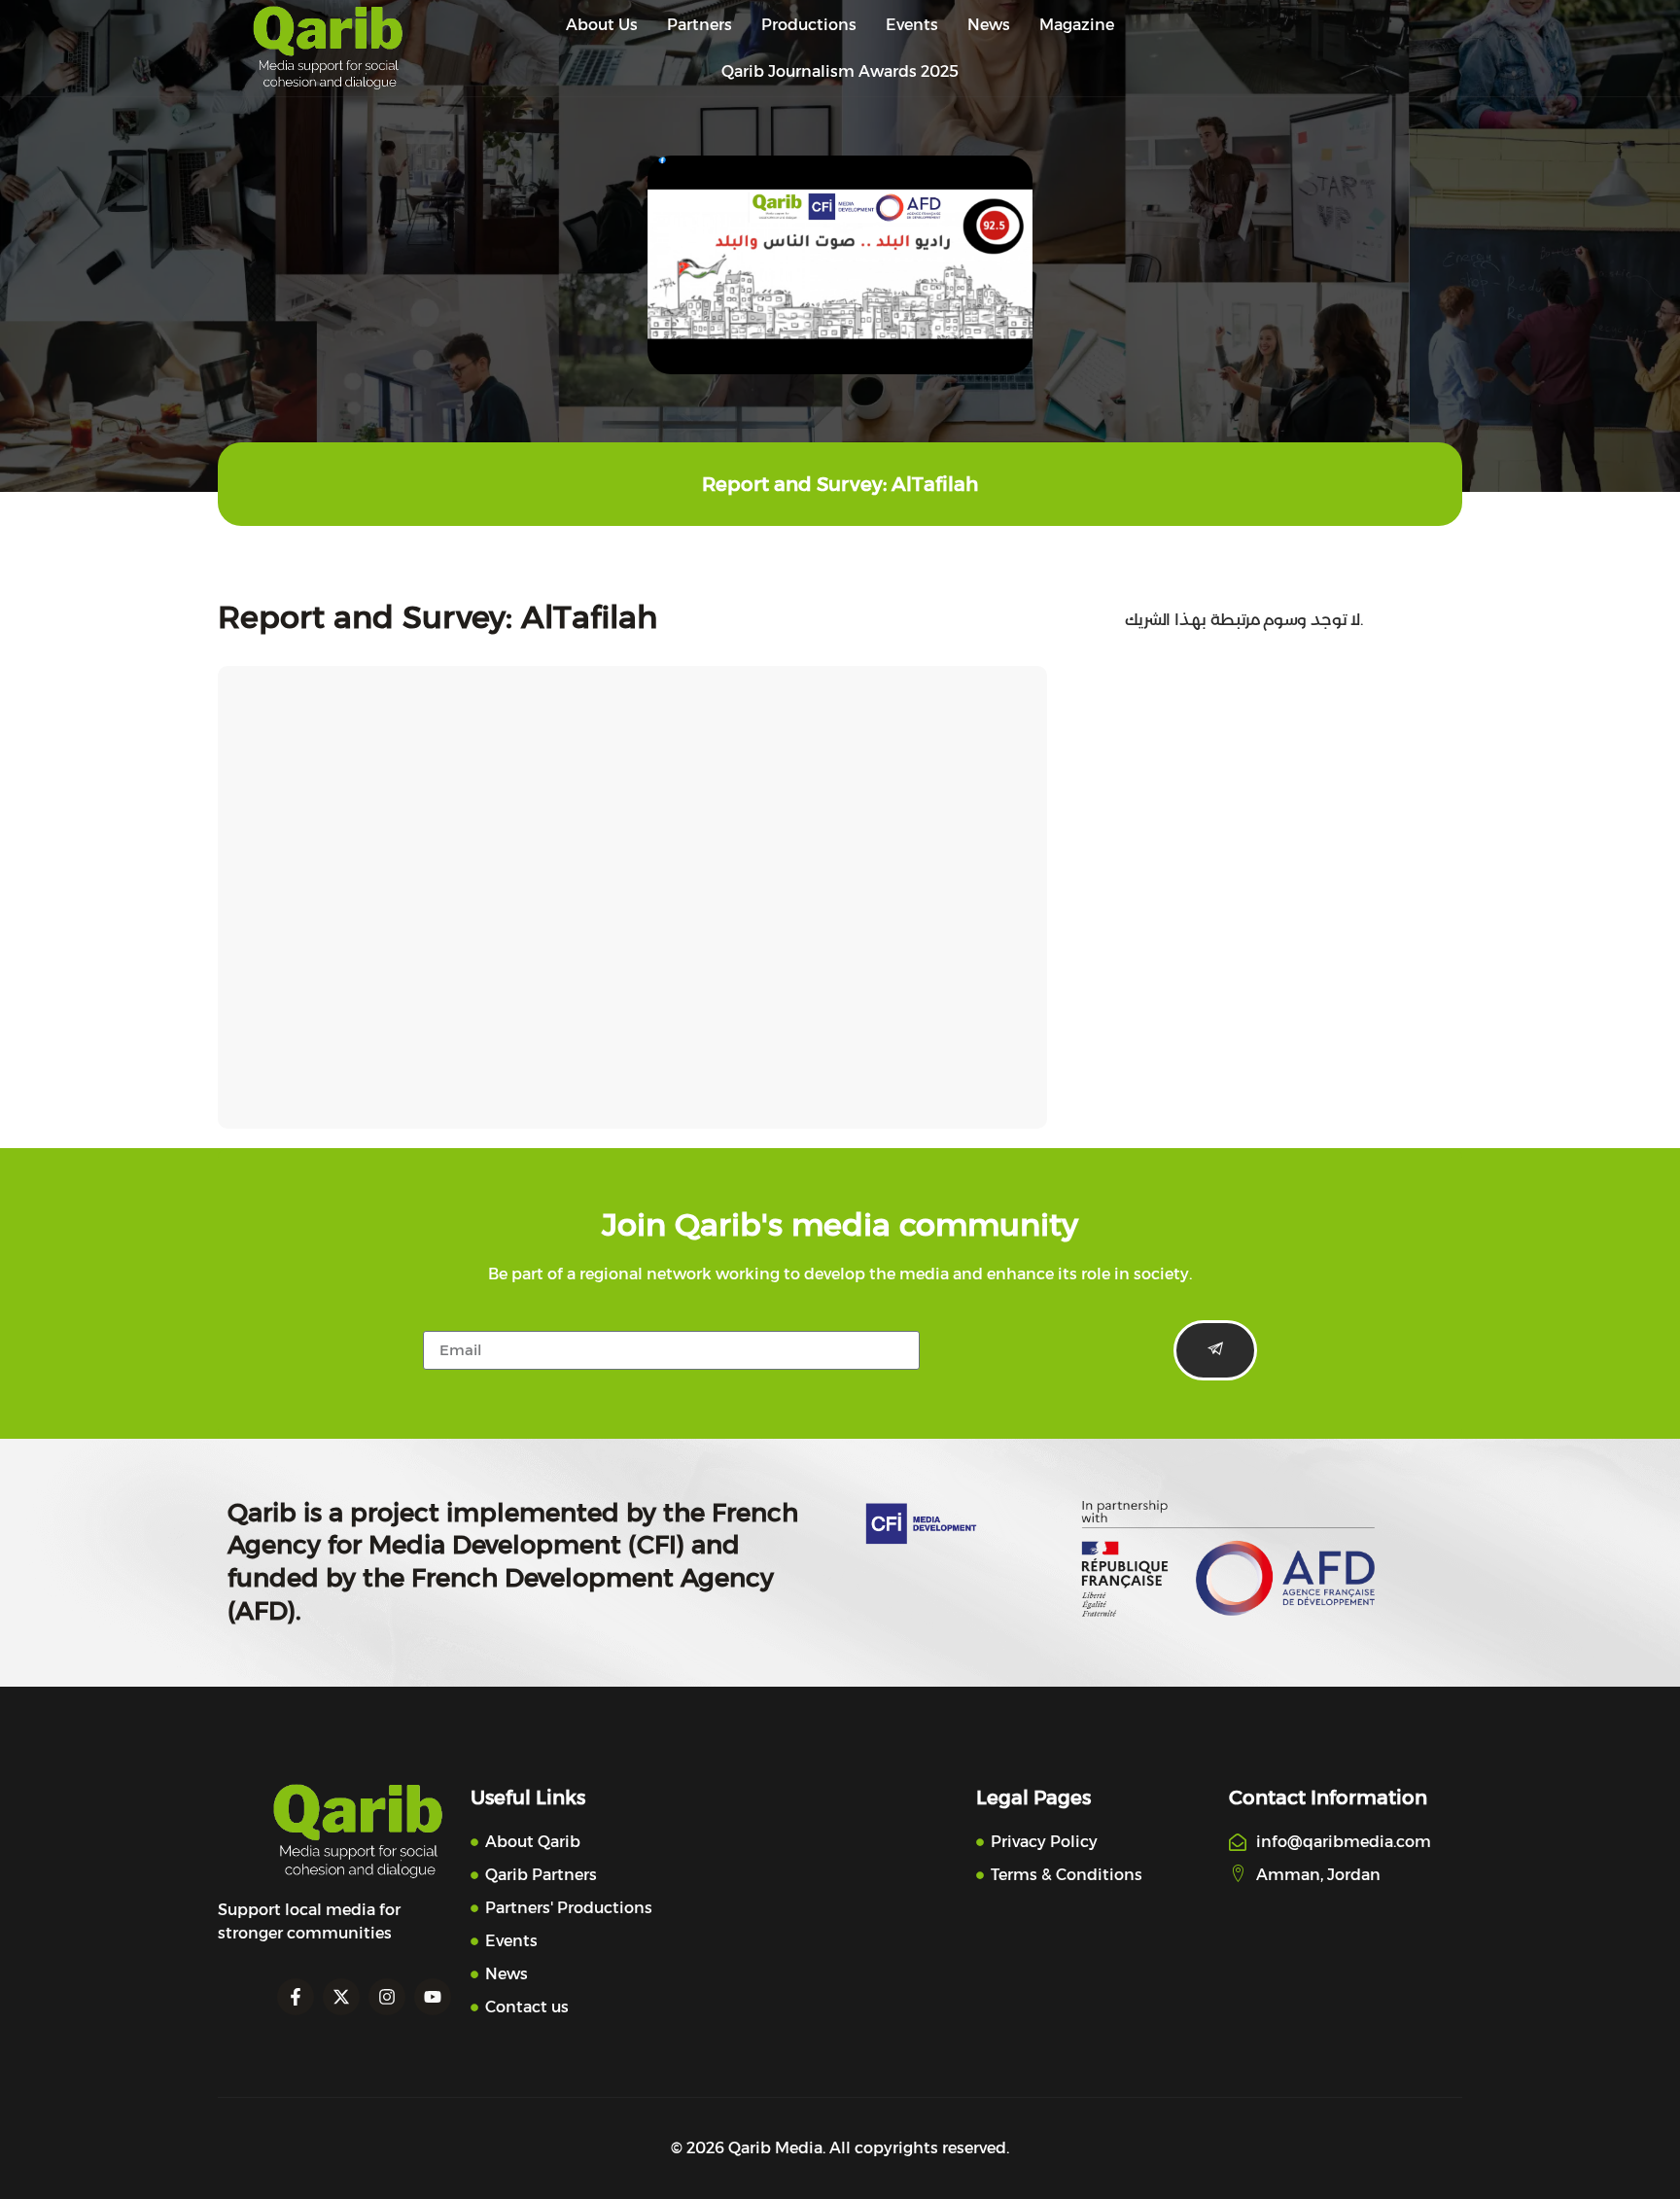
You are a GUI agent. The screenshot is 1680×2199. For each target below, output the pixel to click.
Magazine (1077, 25)
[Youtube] (433, 1997)
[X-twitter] (341, 1997)
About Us (602, 25)
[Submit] (1215, 1350)
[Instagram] (387, 1997)
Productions (809, 25)
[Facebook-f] (296, 1997)
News (989, 25)
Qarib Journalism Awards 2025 (840, 71)
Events (912, 25)
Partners (700, 25)
